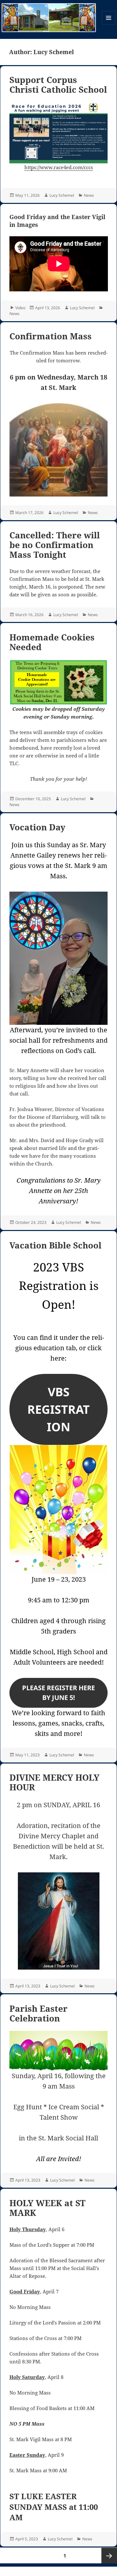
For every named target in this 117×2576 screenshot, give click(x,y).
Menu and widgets (109, 24)
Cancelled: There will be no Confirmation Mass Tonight (55, 545)
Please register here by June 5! (58, 1693)
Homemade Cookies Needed (52, 642)
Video (20, 308)
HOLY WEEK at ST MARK (47, 2208)
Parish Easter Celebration (39, 2013)
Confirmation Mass (51, 336)
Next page (109, 2556)
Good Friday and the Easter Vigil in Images (57, 221)
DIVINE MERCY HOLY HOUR (54, 1782)
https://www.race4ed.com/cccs (59, 167)
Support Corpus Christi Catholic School (58, 85)
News (89, 195)
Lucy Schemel (62, 195)
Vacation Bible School (55, 1245)
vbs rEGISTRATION (58, 1409)
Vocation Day (37, 827)
